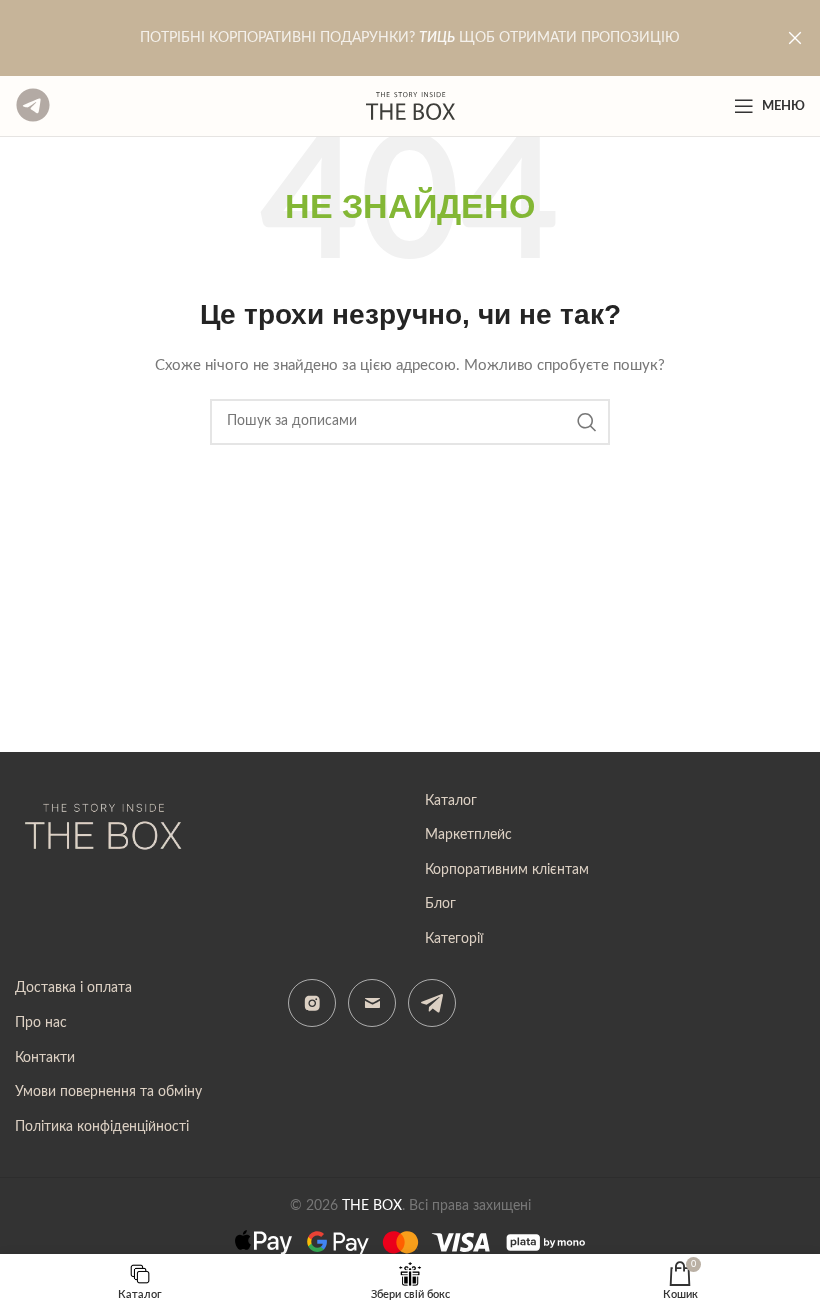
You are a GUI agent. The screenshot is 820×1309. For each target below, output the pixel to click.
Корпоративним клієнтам (507, 870)
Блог (440, 904)
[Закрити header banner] (795, 38)
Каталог (451, 801)
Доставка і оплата (73, 988)
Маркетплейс (468, 835)
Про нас (41, 1023)
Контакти (45, 1058)
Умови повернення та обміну (108, 1092)
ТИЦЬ (437, 38)
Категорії (454, 939)
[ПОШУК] (587, 422)
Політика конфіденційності (102, 1127)
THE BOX (372, 1206)
